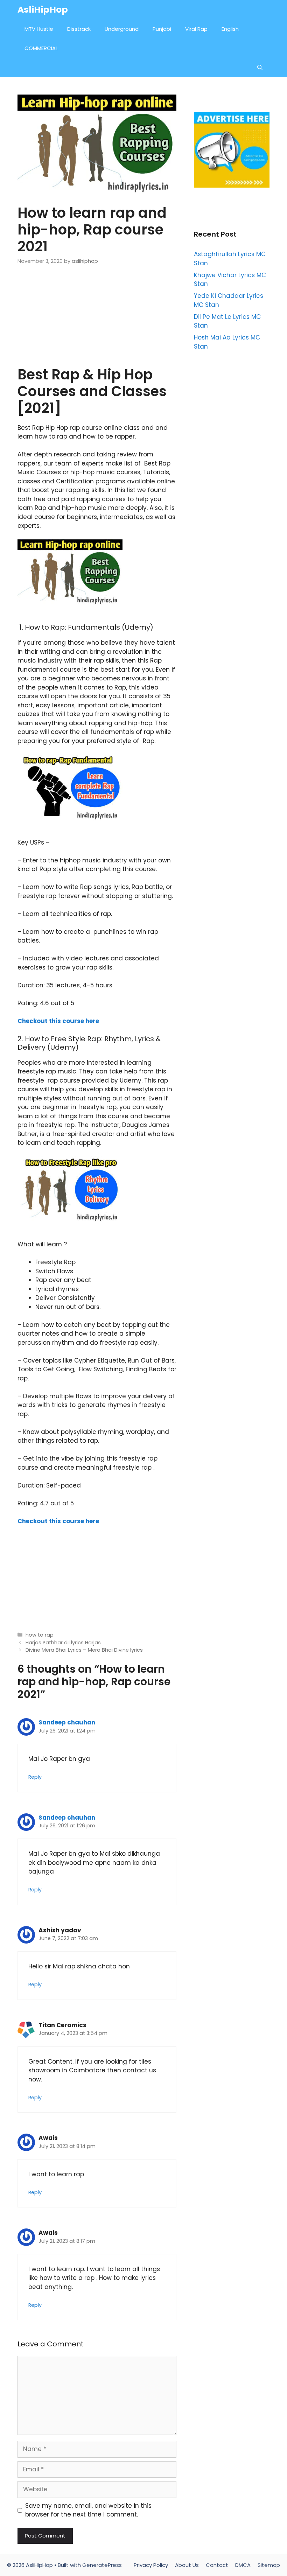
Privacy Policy (151, 2565)
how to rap (40, 1635)
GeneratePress (102, 2565)
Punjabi (162, 29)
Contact (217, 2565)
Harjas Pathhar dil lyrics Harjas (63, 1643)
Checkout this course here (58, 1021)
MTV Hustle (39, 29)
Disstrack (79, 29)
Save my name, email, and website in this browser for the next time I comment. (88, 2510)
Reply (35, 1777)
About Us (187, 2565)
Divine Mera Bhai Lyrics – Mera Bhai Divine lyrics (84, 1650)
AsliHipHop (43, 10)
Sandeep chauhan (67, 1722)
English (230, 29)
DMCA (243, 2565)
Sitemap (269, 2565)
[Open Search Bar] (260, 67)
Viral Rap (196, 29)
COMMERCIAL (41, 48)
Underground (122, 29)
